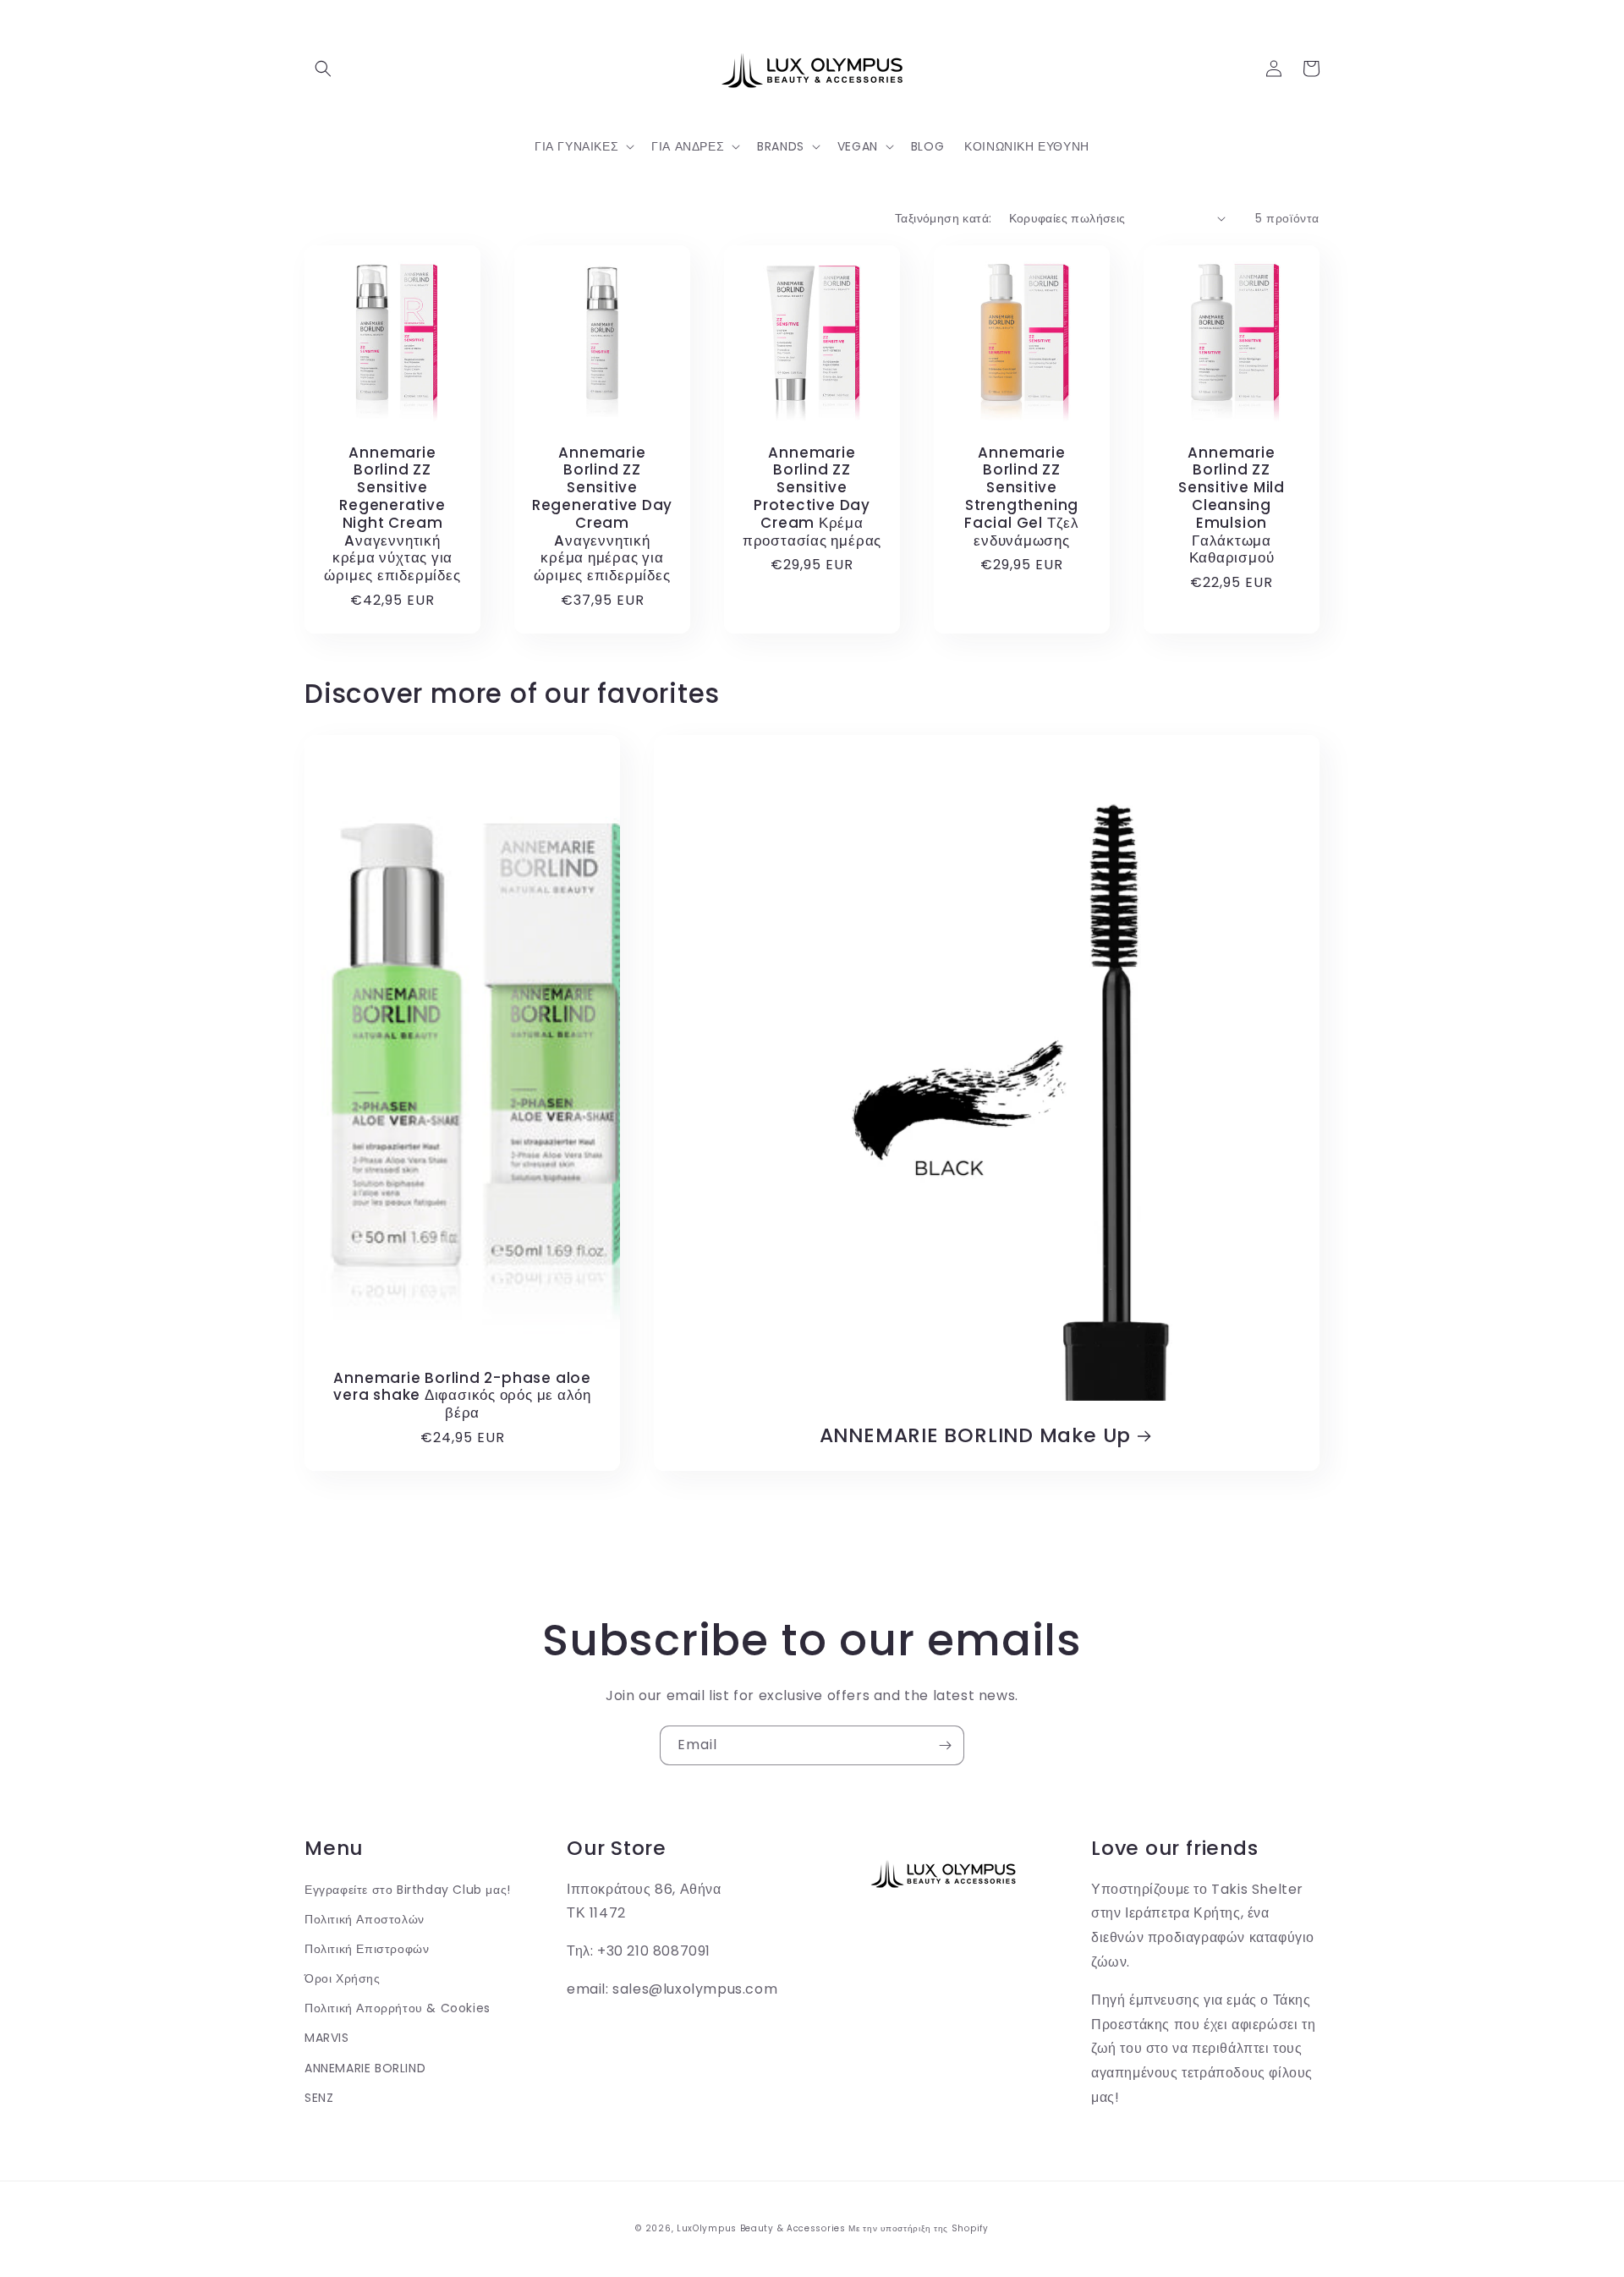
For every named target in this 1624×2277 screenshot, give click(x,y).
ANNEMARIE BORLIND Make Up (976, 1436)
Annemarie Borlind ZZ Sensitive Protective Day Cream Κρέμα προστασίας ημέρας (812, 497)
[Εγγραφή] (945, 1745)
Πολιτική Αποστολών (365, 1919)
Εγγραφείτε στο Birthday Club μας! (408, 1890)
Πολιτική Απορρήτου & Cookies (398, 2008)
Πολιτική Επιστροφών (367, 1949)
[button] (323, 69)
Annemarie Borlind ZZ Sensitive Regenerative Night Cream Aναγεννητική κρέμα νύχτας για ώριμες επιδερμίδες (392, 514)
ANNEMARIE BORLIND (365, 2068)
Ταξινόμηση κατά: (943, 218)
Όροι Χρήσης (343, 1978)
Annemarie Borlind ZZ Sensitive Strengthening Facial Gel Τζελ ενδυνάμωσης (1022, 497)
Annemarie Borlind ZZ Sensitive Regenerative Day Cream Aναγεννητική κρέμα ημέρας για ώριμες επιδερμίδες (602, 514)
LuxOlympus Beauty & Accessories (761, 2228)
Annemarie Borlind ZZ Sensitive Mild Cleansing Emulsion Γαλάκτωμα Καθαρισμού (1232, 506)
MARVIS (327, 2038)
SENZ (319, 2098)
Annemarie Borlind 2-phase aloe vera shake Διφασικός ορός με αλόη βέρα (462, 1396)
